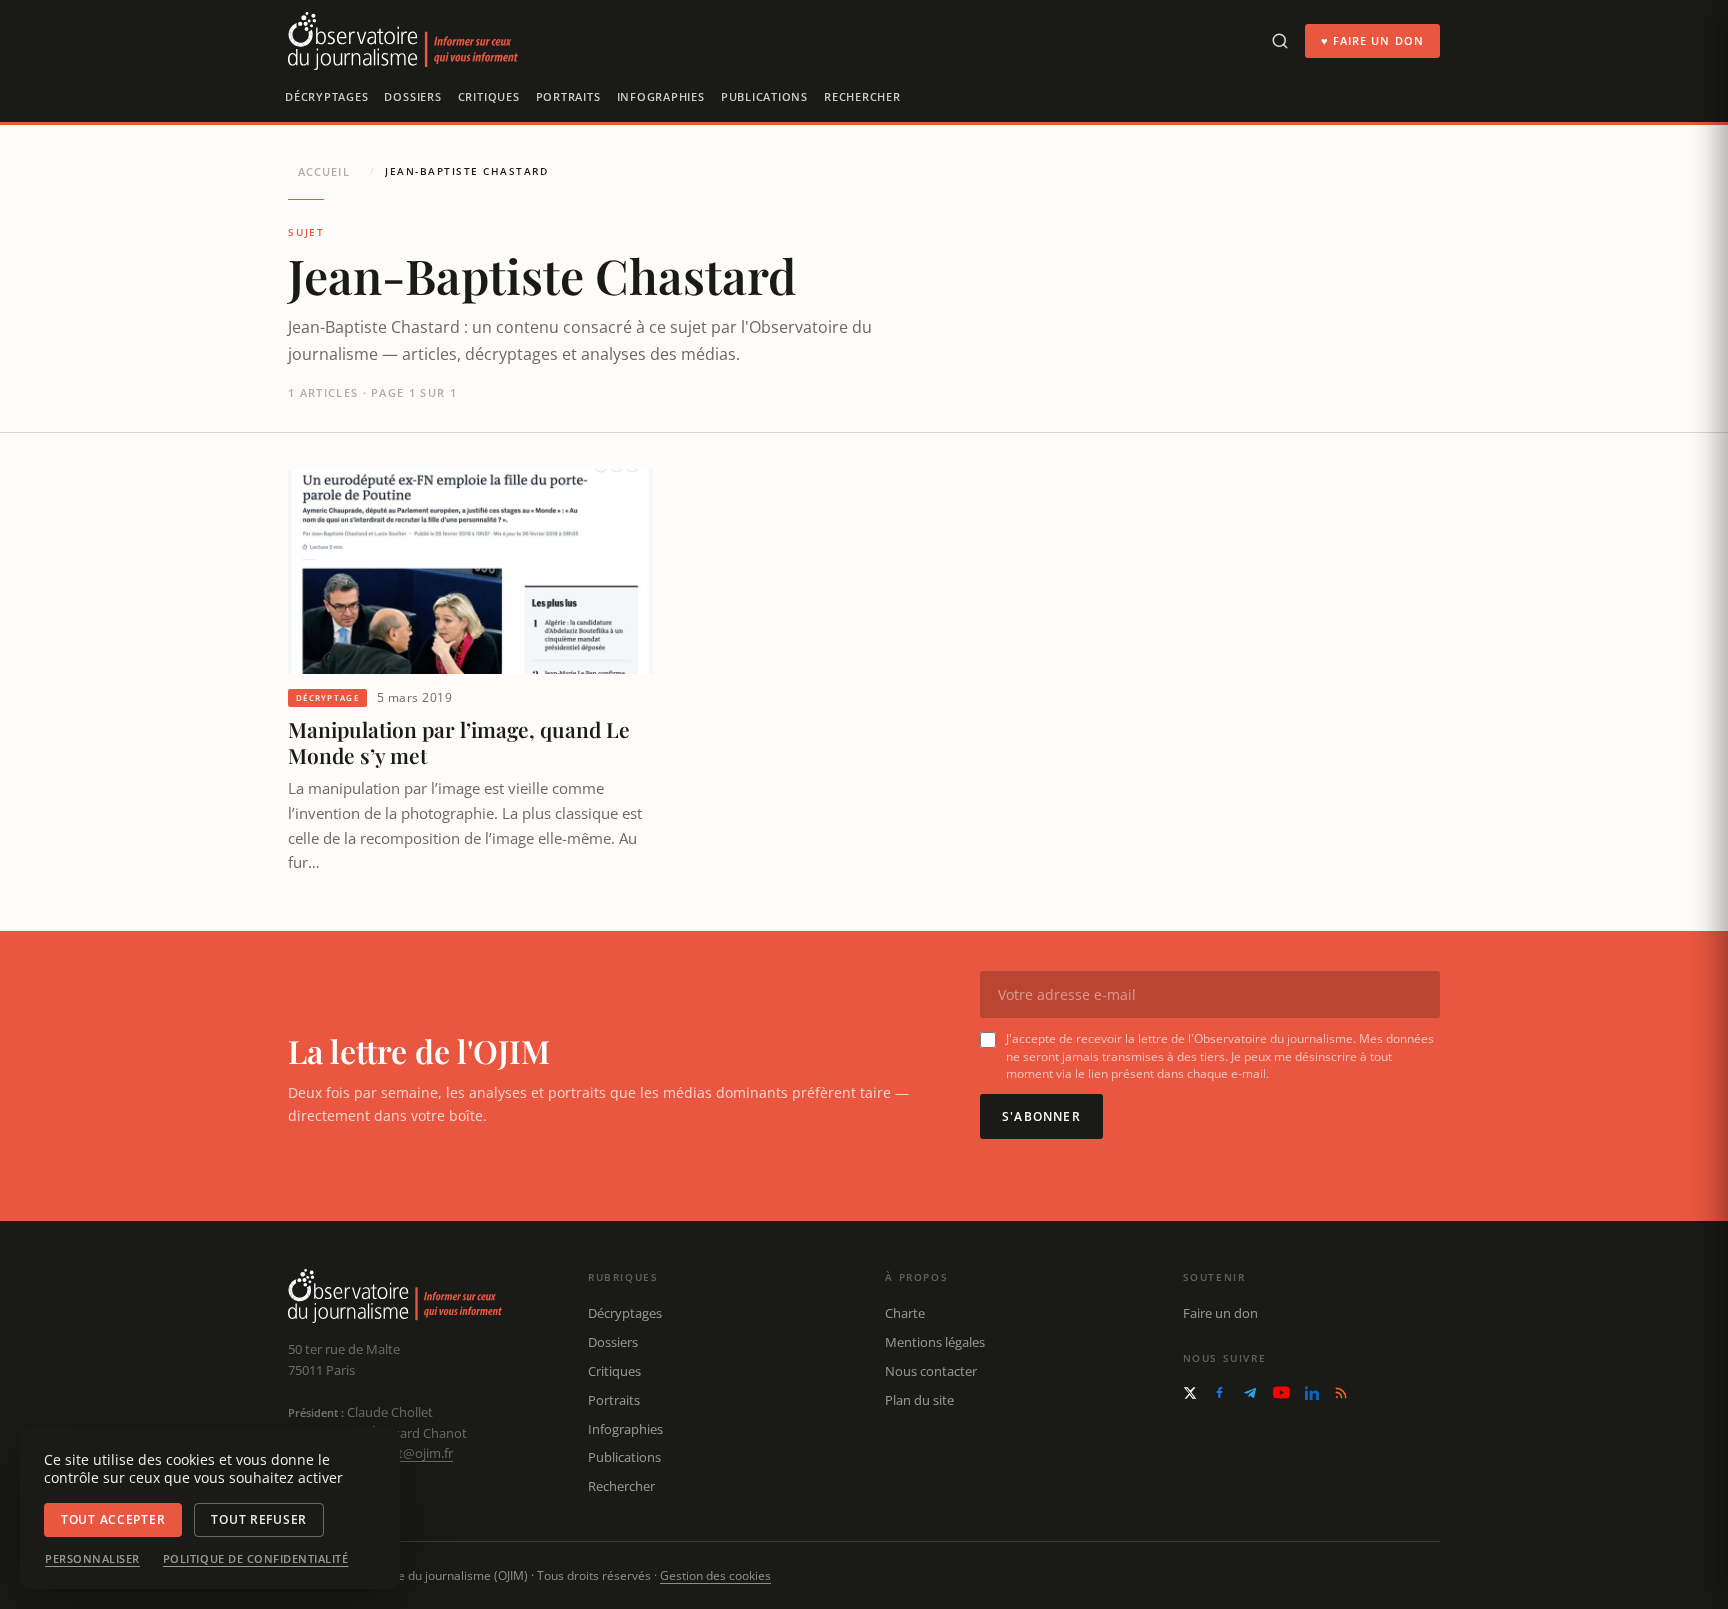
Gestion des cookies (715, 1575)
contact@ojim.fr (405, 1453)
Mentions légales (935, 1342)
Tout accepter (113, 1519)
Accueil (324, 171)
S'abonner (1041, 1116)
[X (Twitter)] (1190, 1393)
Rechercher (862, 96)
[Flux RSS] (1341, 1393)
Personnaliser (92, 1559)
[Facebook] (1219, 1392)
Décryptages (326, 96)
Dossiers (412, 96)
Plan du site (919, 1400)
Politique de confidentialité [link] (256, 1559)
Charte (905, 1313)
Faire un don (1220, 1313)
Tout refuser (259, 1519)
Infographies (661, 96)
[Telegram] (1250, 1393)
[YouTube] (1281, 1392)
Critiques (489, 96)
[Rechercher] (1280, 41)
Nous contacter (931, 1371)
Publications (764, 96)
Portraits (568, 96)
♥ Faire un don (1372, 40)
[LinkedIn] (1312, 1393)
